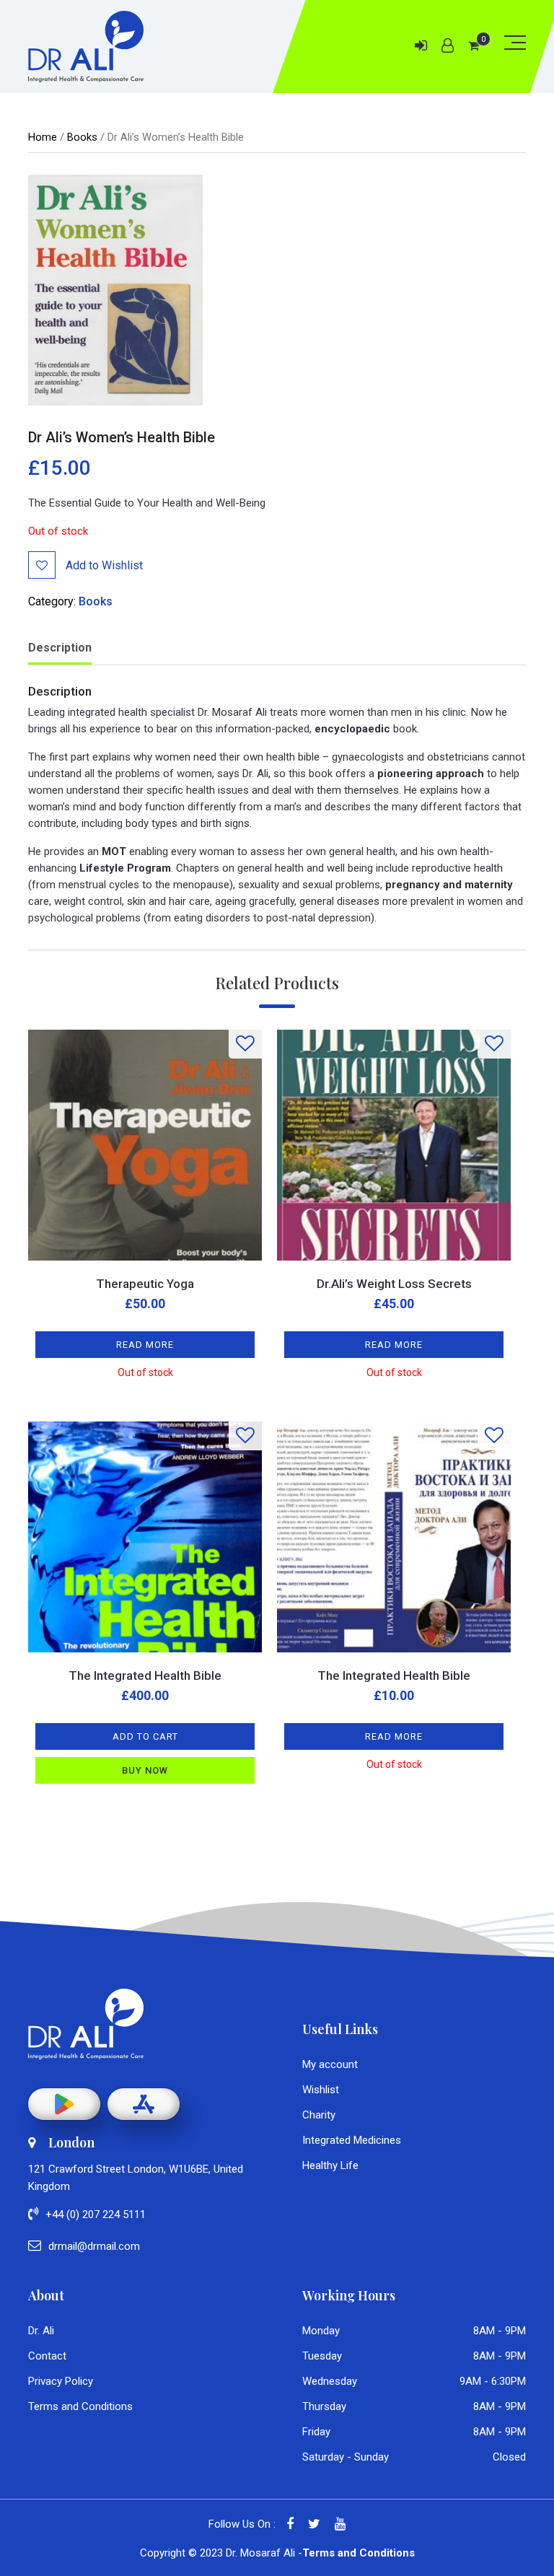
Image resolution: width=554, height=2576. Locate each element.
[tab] (60, 649)
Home (43, 137)
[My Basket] (474, 46)
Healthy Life (330, 2165)
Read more (145, 1345)
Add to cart (145, 1736)
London (71, 2142)
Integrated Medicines (352, 2140)
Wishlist (321, 2090)
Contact (47, 2356)
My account (330, 2064)
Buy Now (145, 1770)
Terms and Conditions (80, 2406)
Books (82, 137)
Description (60, 648)
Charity (319, 2115)
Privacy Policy (61, 2381)
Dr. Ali (41, 2331)
